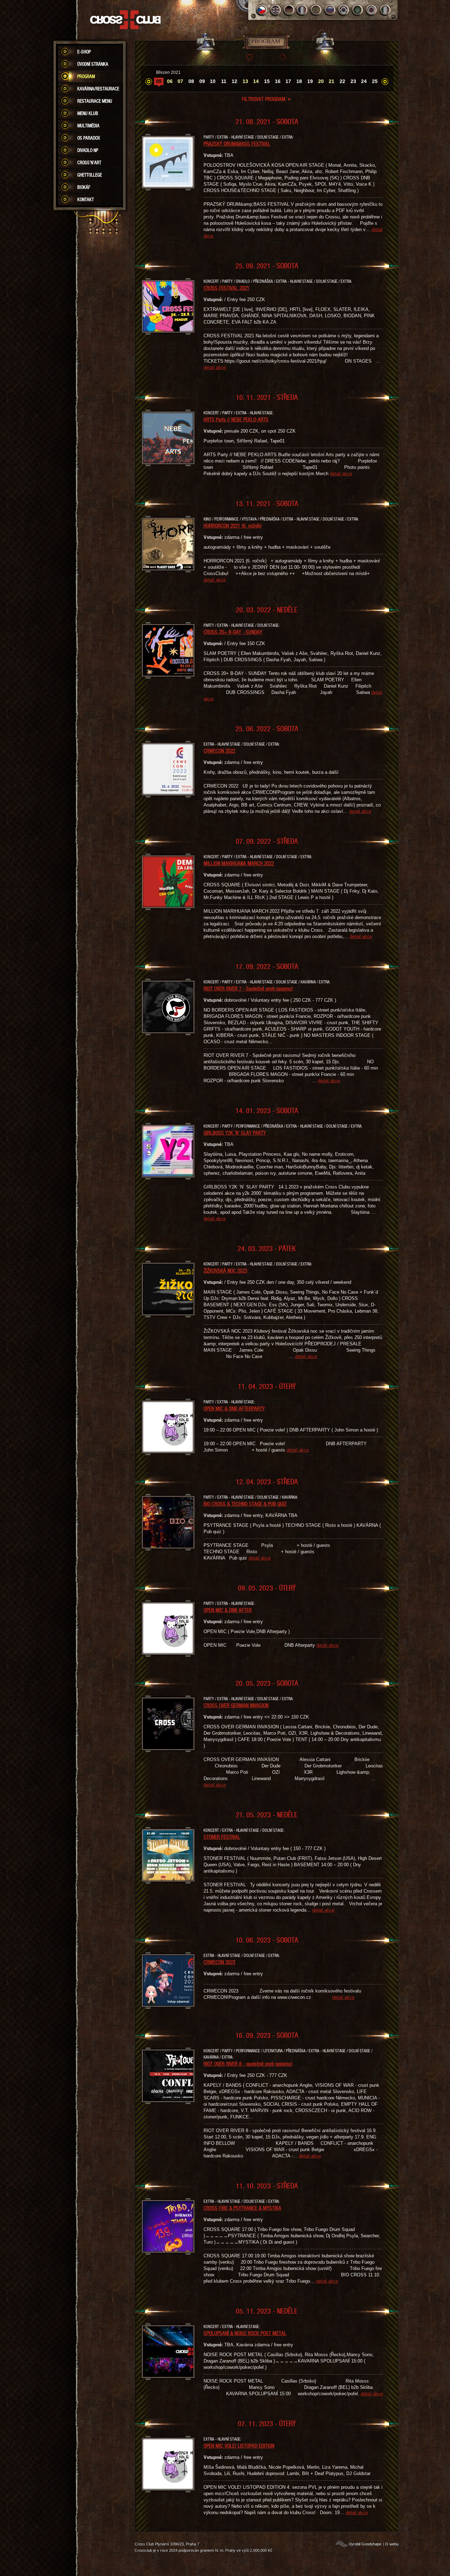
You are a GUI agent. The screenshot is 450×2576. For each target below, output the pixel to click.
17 (288, 81)
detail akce (215, 367)
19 (310, 81)
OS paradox (89, 138)
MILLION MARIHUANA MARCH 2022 (239, 863)
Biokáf (84, 187)
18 (299, 81)
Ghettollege (90, 175)
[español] (317, 10)
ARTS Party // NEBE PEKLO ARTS (236, 419)
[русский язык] (330, 10)
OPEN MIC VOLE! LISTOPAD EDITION (239, 2446)
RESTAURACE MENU (95, 101)
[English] (275, 10)
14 (256, 81)
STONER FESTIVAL (222, 1837)
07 (180, 81)
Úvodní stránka (93, 64)
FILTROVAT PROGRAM (267, 99)
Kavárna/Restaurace (98, 89)
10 (213, 81)
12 (234, 81)
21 (332, 81)
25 (375, 81)
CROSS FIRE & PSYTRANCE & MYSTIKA (242, 2208)
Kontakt (86, 199)
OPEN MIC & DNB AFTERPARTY (234, 1408)
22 (342, 81)
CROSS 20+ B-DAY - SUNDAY (233, 632)
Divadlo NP (88, 150)
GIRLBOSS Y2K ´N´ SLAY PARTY (235, 1133)
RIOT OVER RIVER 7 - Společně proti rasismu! (248, 988)
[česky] (262, 10)
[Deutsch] (289, 10)
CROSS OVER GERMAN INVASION (236, 1705)
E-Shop (84, 52)
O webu (392, 2544)
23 (353, 81)
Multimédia (88, 126)
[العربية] (358, 10)
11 (224, 81)
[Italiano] (385, 10)
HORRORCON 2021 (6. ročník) (233, 525)
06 (170, 81)
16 (278, 81)
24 (364, 81)
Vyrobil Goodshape (365, 2544)
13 (245, 81)
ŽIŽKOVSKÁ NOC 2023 (225, 1270)
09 (202, 81)
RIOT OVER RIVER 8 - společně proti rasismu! (248, 2064)
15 (267, 81)
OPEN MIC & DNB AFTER (228, 1610)
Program (86, 76)
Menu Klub (88, 113)
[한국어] (344, 10)
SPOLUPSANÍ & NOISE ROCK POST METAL (245, 2333)
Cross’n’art (89, 162)
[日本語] (371, 10)
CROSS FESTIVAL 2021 (226, 288)
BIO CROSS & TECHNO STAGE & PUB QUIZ (245, 1504)
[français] (303, 10)
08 (191, 81)
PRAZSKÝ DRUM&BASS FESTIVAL (237, 144)
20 (321, 81)
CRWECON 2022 (219, 751)
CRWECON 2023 (219, 1962)
